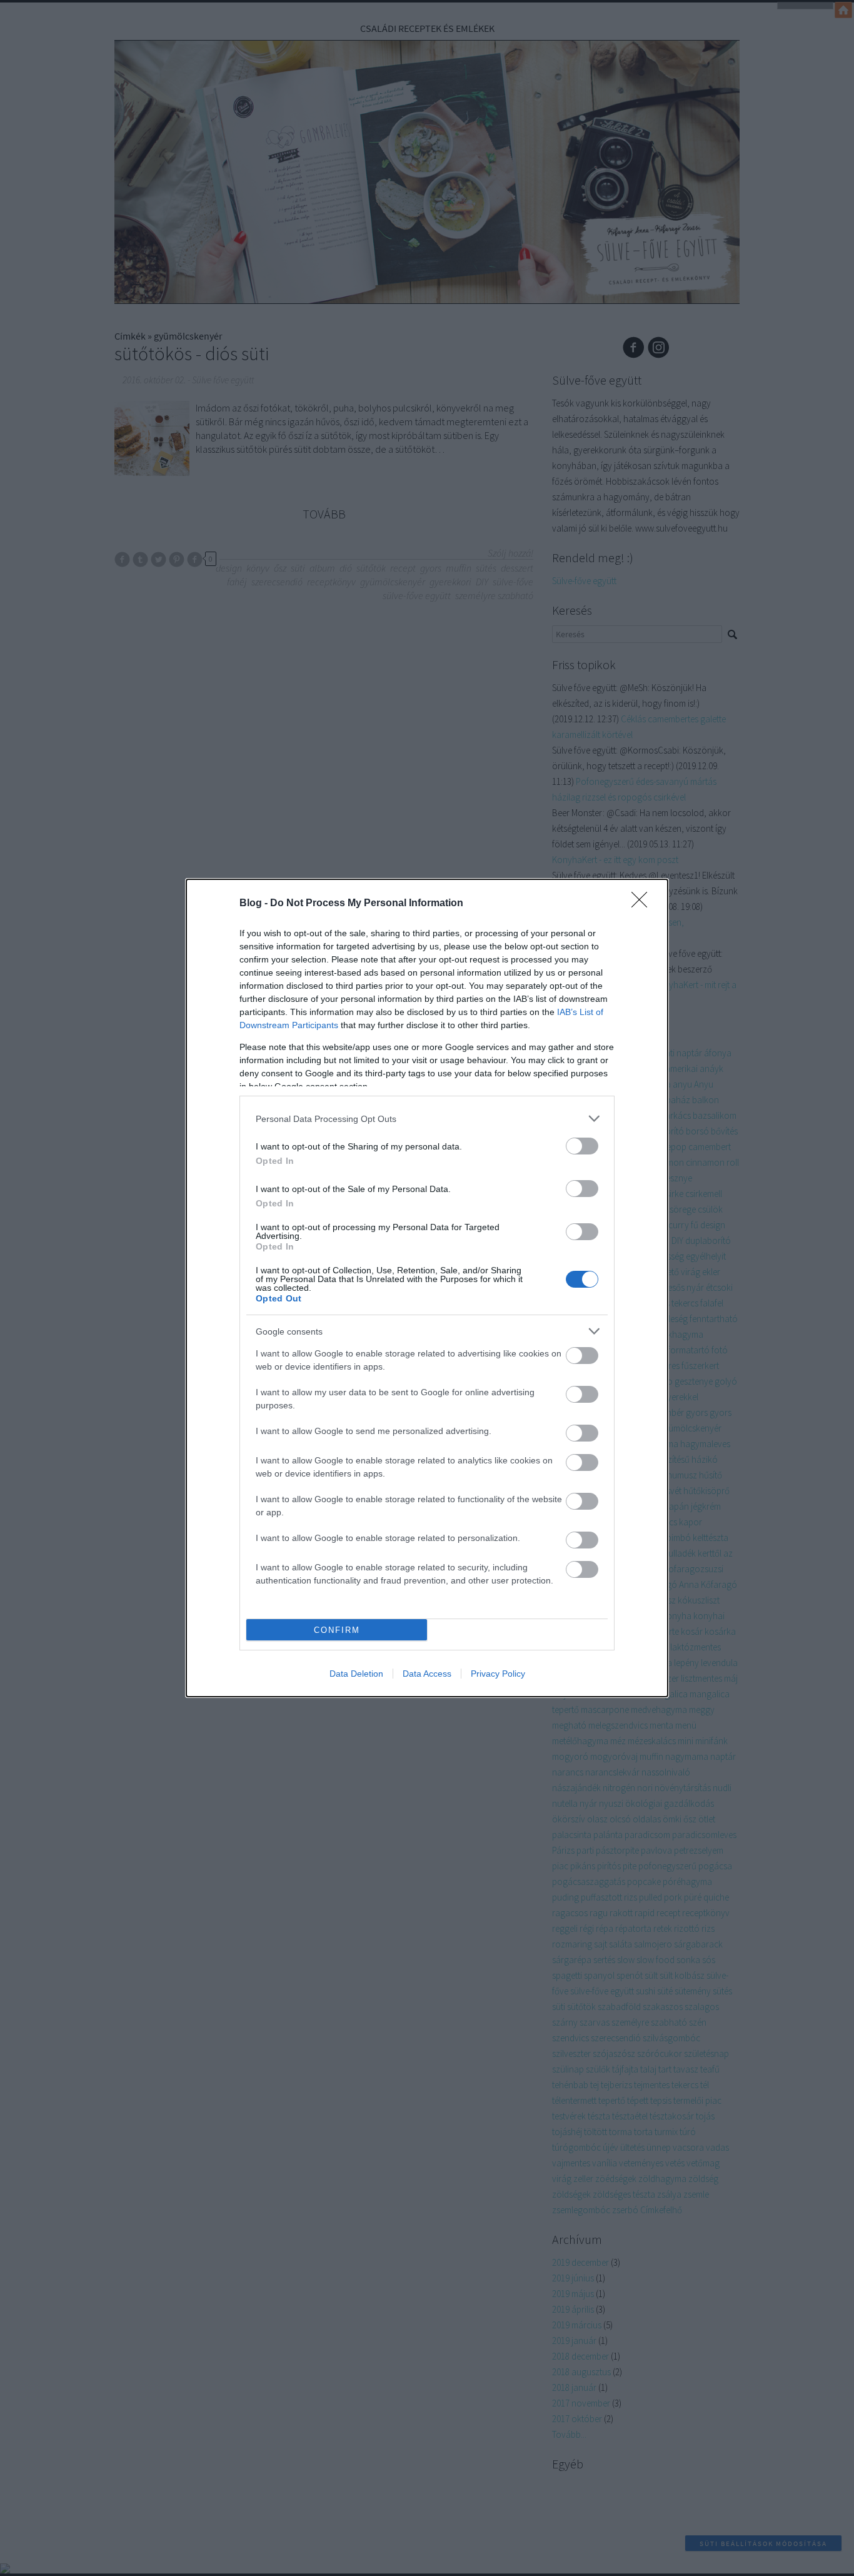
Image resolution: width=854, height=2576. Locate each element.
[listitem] (427, 1119)
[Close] (643, 904)
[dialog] (427, 1288)
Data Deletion (356, 1674)
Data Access (427, 1674)
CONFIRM (337, 1630)
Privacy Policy (498, 1674)
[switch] (582, 1146)
